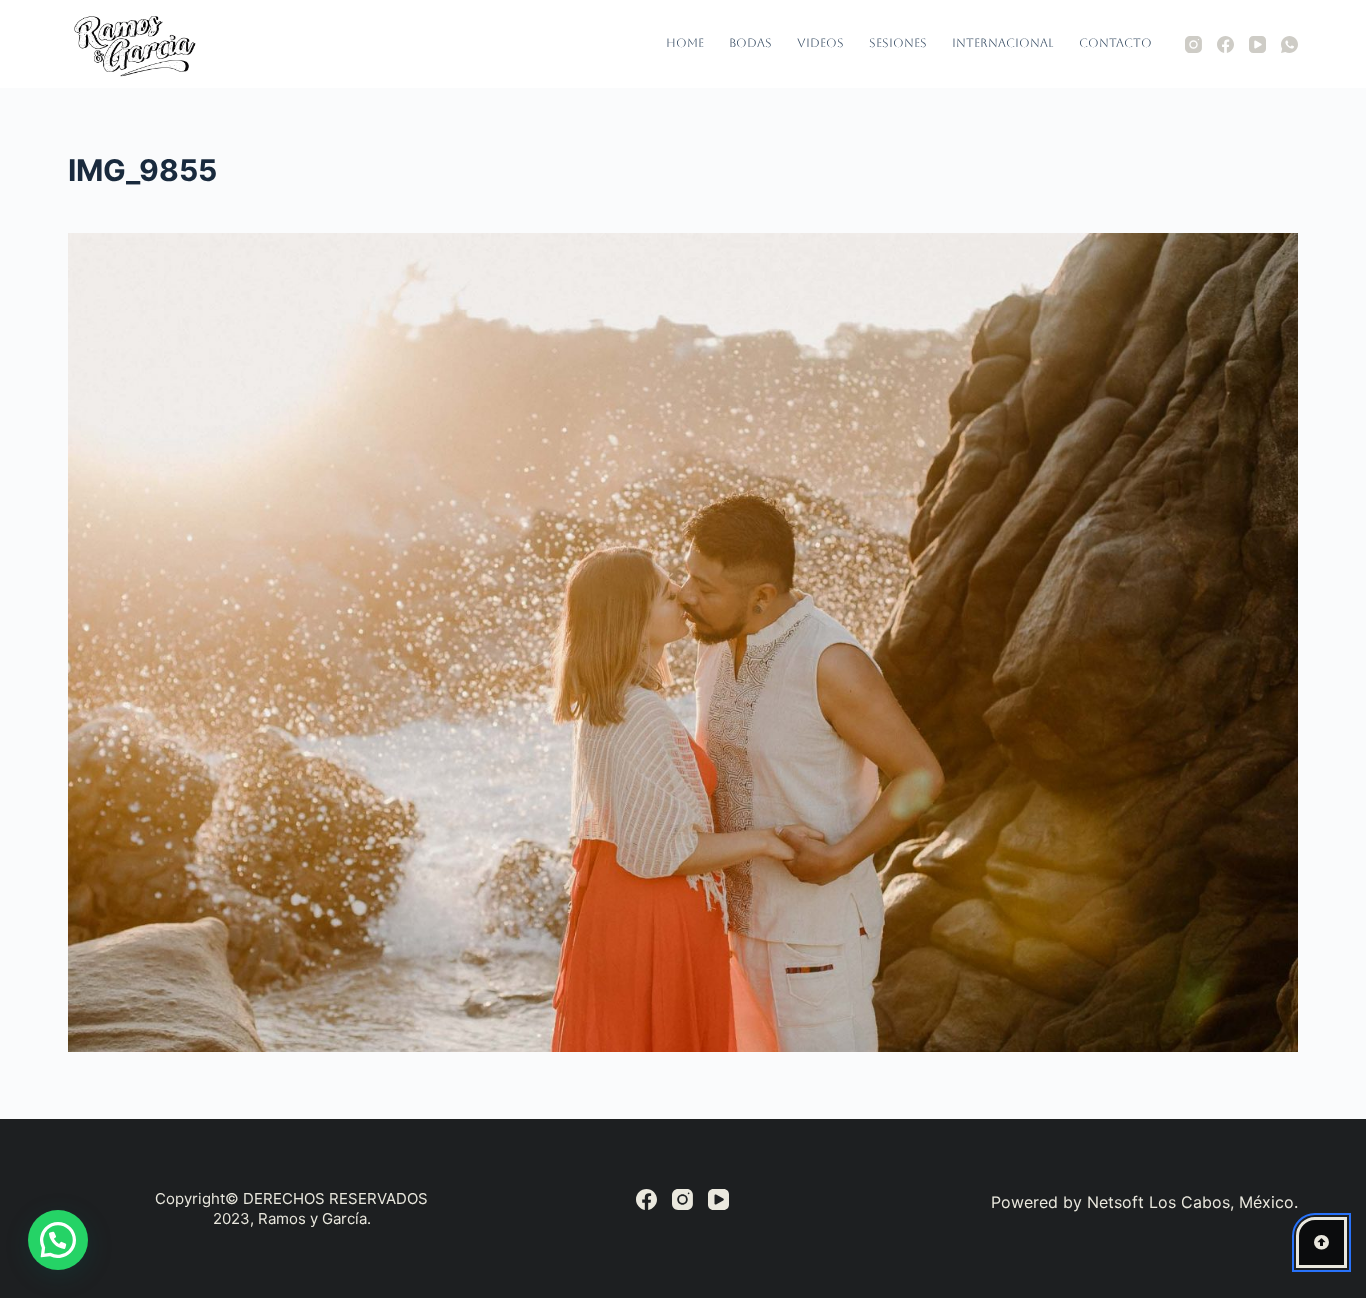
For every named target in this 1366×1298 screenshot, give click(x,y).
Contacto (1115, 43)
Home (685, 43)
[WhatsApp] (1289, 44)
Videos (820, 43)
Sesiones (898, 43)
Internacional (1003, 43)
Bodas (750, 43)
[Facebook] (1225, 44)
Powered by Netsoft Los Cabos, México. (1144, 1202)
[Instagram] (1193, 44)
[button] (58, 1240)
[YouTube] (1257, 44)
